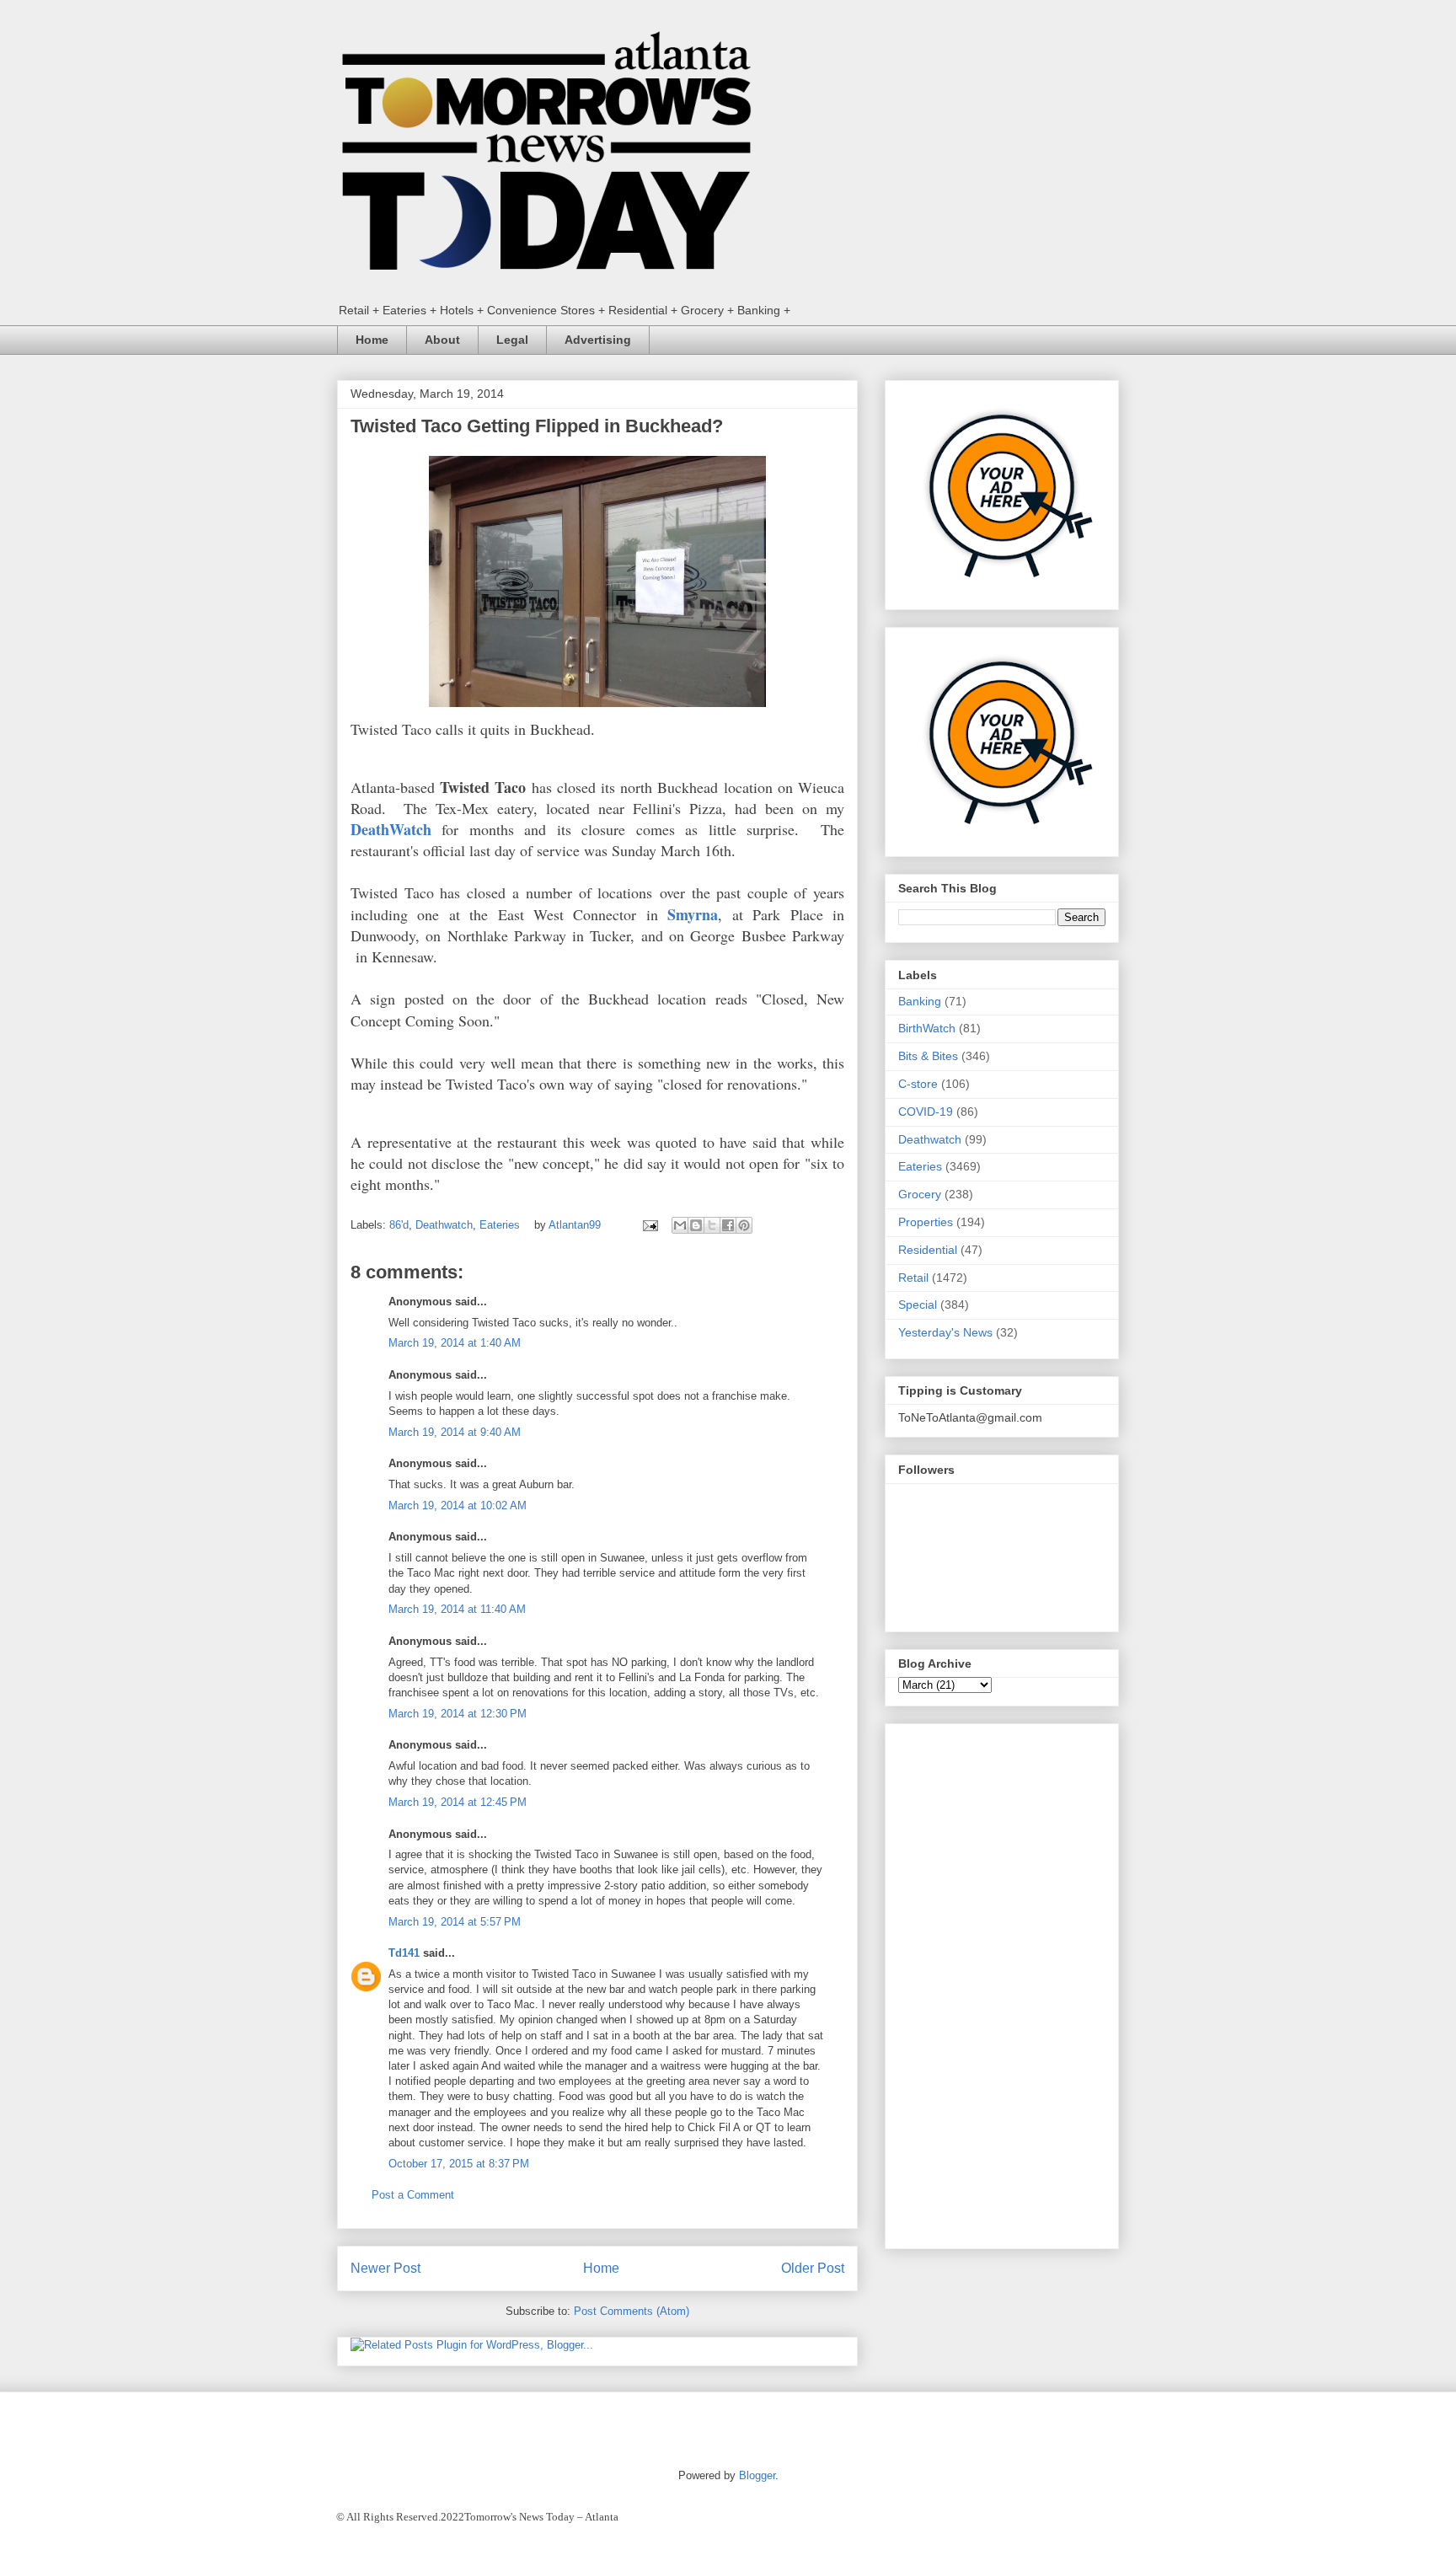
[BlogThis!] (696, 1225)
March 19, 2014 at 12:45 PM (458, 1802)
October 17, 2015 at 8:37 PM (459, 2164)
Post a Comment (413, 2195)
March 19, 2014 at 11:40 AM (457, 1609)
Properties (926, 1222)
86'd (399, 1225)
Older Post (813, 2268)
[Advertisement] (1002, 1983)
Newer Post (385, 2268)
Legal (512, 340)
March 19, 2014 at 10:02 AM (458, 1505)
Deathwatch (444, 1225)
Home (372, 340)
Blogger (757, 2475)
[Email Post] (649, 1225)
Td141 (404, 1953)
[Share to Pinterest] (744, 1225)
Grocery (920, 1194)
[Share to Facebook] (728, 1225)
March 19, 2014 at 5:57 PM (455, 1922)
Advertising (598, 340)
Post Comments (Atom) (632, 2311)
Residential (928, 1250)
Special (918, 1304)
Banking (920, 1001)
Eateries (500, 1225)
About (442, 340)
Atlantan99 (576, 1225)
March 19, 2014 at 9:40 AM (455, 1432)
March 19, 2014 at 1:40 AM (455, 1343)
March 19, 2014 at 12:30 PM (458, 1714)
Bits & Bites (928, 1056)
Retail (913, 1278)
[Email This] (680, 1225)
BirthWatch (927, 1028)
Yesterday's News (945, 1332)
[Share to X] (712, 1225)
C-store (918, 1084)
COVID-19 (926, 1112)
